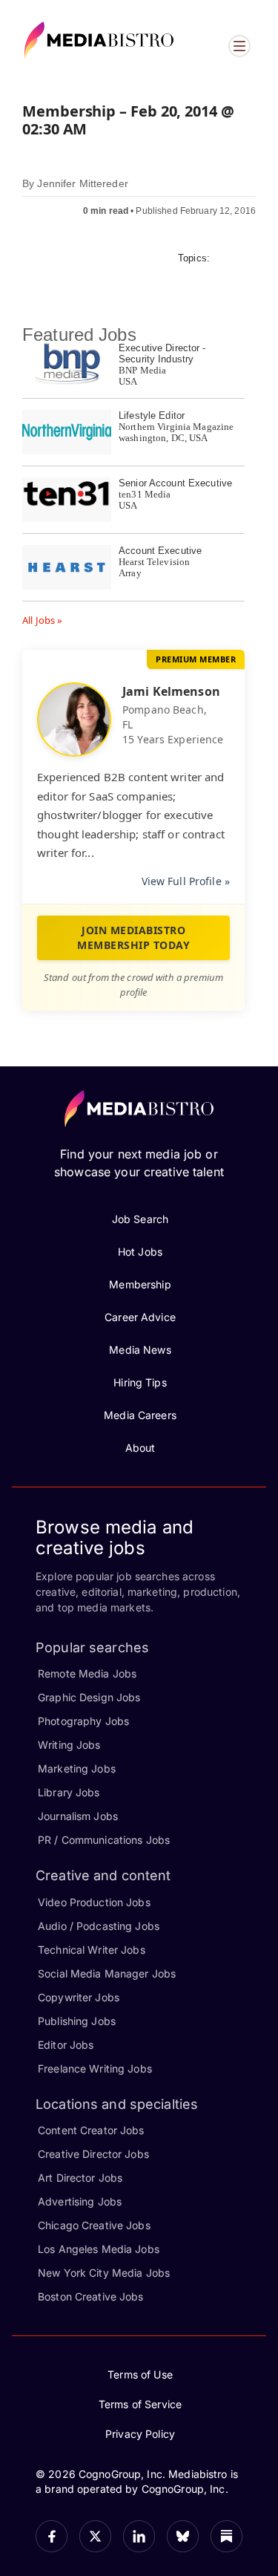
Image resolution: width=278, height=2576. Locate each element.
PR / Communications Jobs (104, 1840)
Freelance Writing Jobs (95, 2068)
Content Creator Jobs (91, 2130)
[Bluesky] (183, 2536)
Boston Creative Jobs (91, 2296)
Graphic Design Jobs (89, 1697)
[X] (95, 2536)
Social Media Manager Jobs (107, 1973)
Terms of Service (140, 2404)
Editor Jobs (66, 2045)
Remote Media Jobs (87, 1673)
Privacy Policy (140, 2434)
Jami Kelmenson (171, 691)
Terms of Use (140, 2374)
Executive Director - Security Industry (162, 353)
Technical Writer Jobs (92, 1950)
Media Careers (140, 1415)
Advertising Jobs (80, 2201)
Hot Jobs (140, 1252)
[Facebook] (52, 2536)
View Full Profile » (186, 881)
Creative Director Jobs (93, 2154)
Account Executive (160, 551)
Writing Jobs (69, 1745)
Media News (140, 1350)
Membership (140, 1284)
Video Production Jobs (94, 1902)
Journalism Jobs (78, 1816)
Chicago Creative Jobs (94, 2225)
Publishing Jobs (77, 2021)
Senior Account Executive (175, 483)
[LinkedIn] (139, 2536)
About (140, 1448)
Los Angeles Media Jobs (99, 2249)
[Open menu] (239, 46)
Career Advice (140, 1317)
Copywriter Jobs (79, 1997)
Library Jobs (69, 1792)
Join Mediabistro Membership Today (133, 938)
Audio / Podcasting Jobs (99, 1926)
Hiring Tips (140, 1382)
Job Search (140, 1219)
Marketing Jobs (77, 1768)
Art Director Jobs (80, 2178)
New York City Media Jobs (104, 2273)
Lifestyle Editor (152, 415)
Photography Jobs (83, 1721)
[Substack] (226, 2536)
